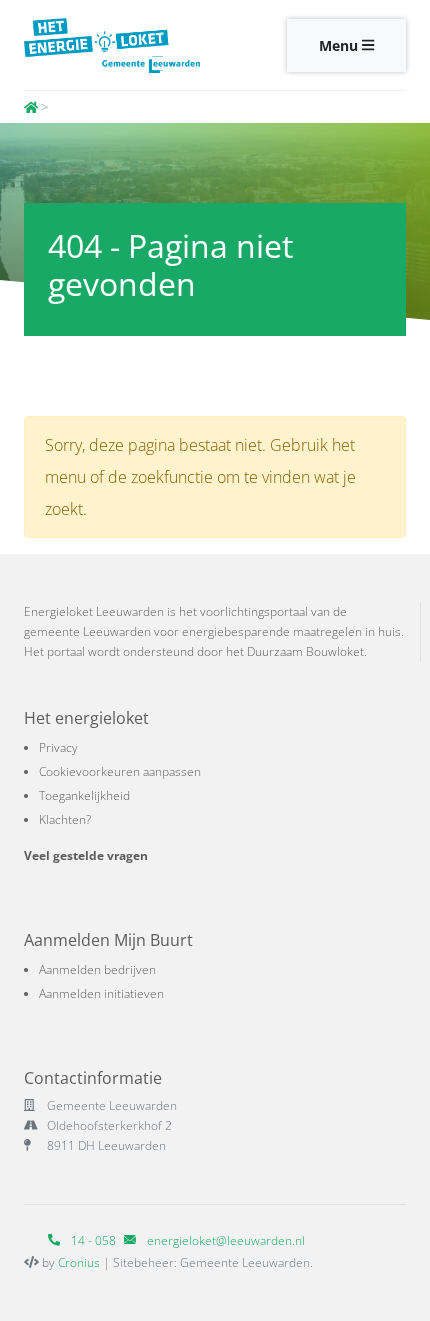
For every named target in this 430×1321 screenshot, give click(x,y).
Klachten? (65, 819)
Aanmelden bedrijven (97, 969)
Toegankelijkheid (84, 795)
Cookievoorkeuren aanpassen (120, 771)
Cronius (79, 1262)
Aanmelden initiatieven (101, 993)
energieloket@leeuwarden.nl (226, 1240)
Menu (340, 45)
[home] (31, 107)
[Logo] (112, 45)
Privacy (58, 747)
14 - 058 (92, 1240)
